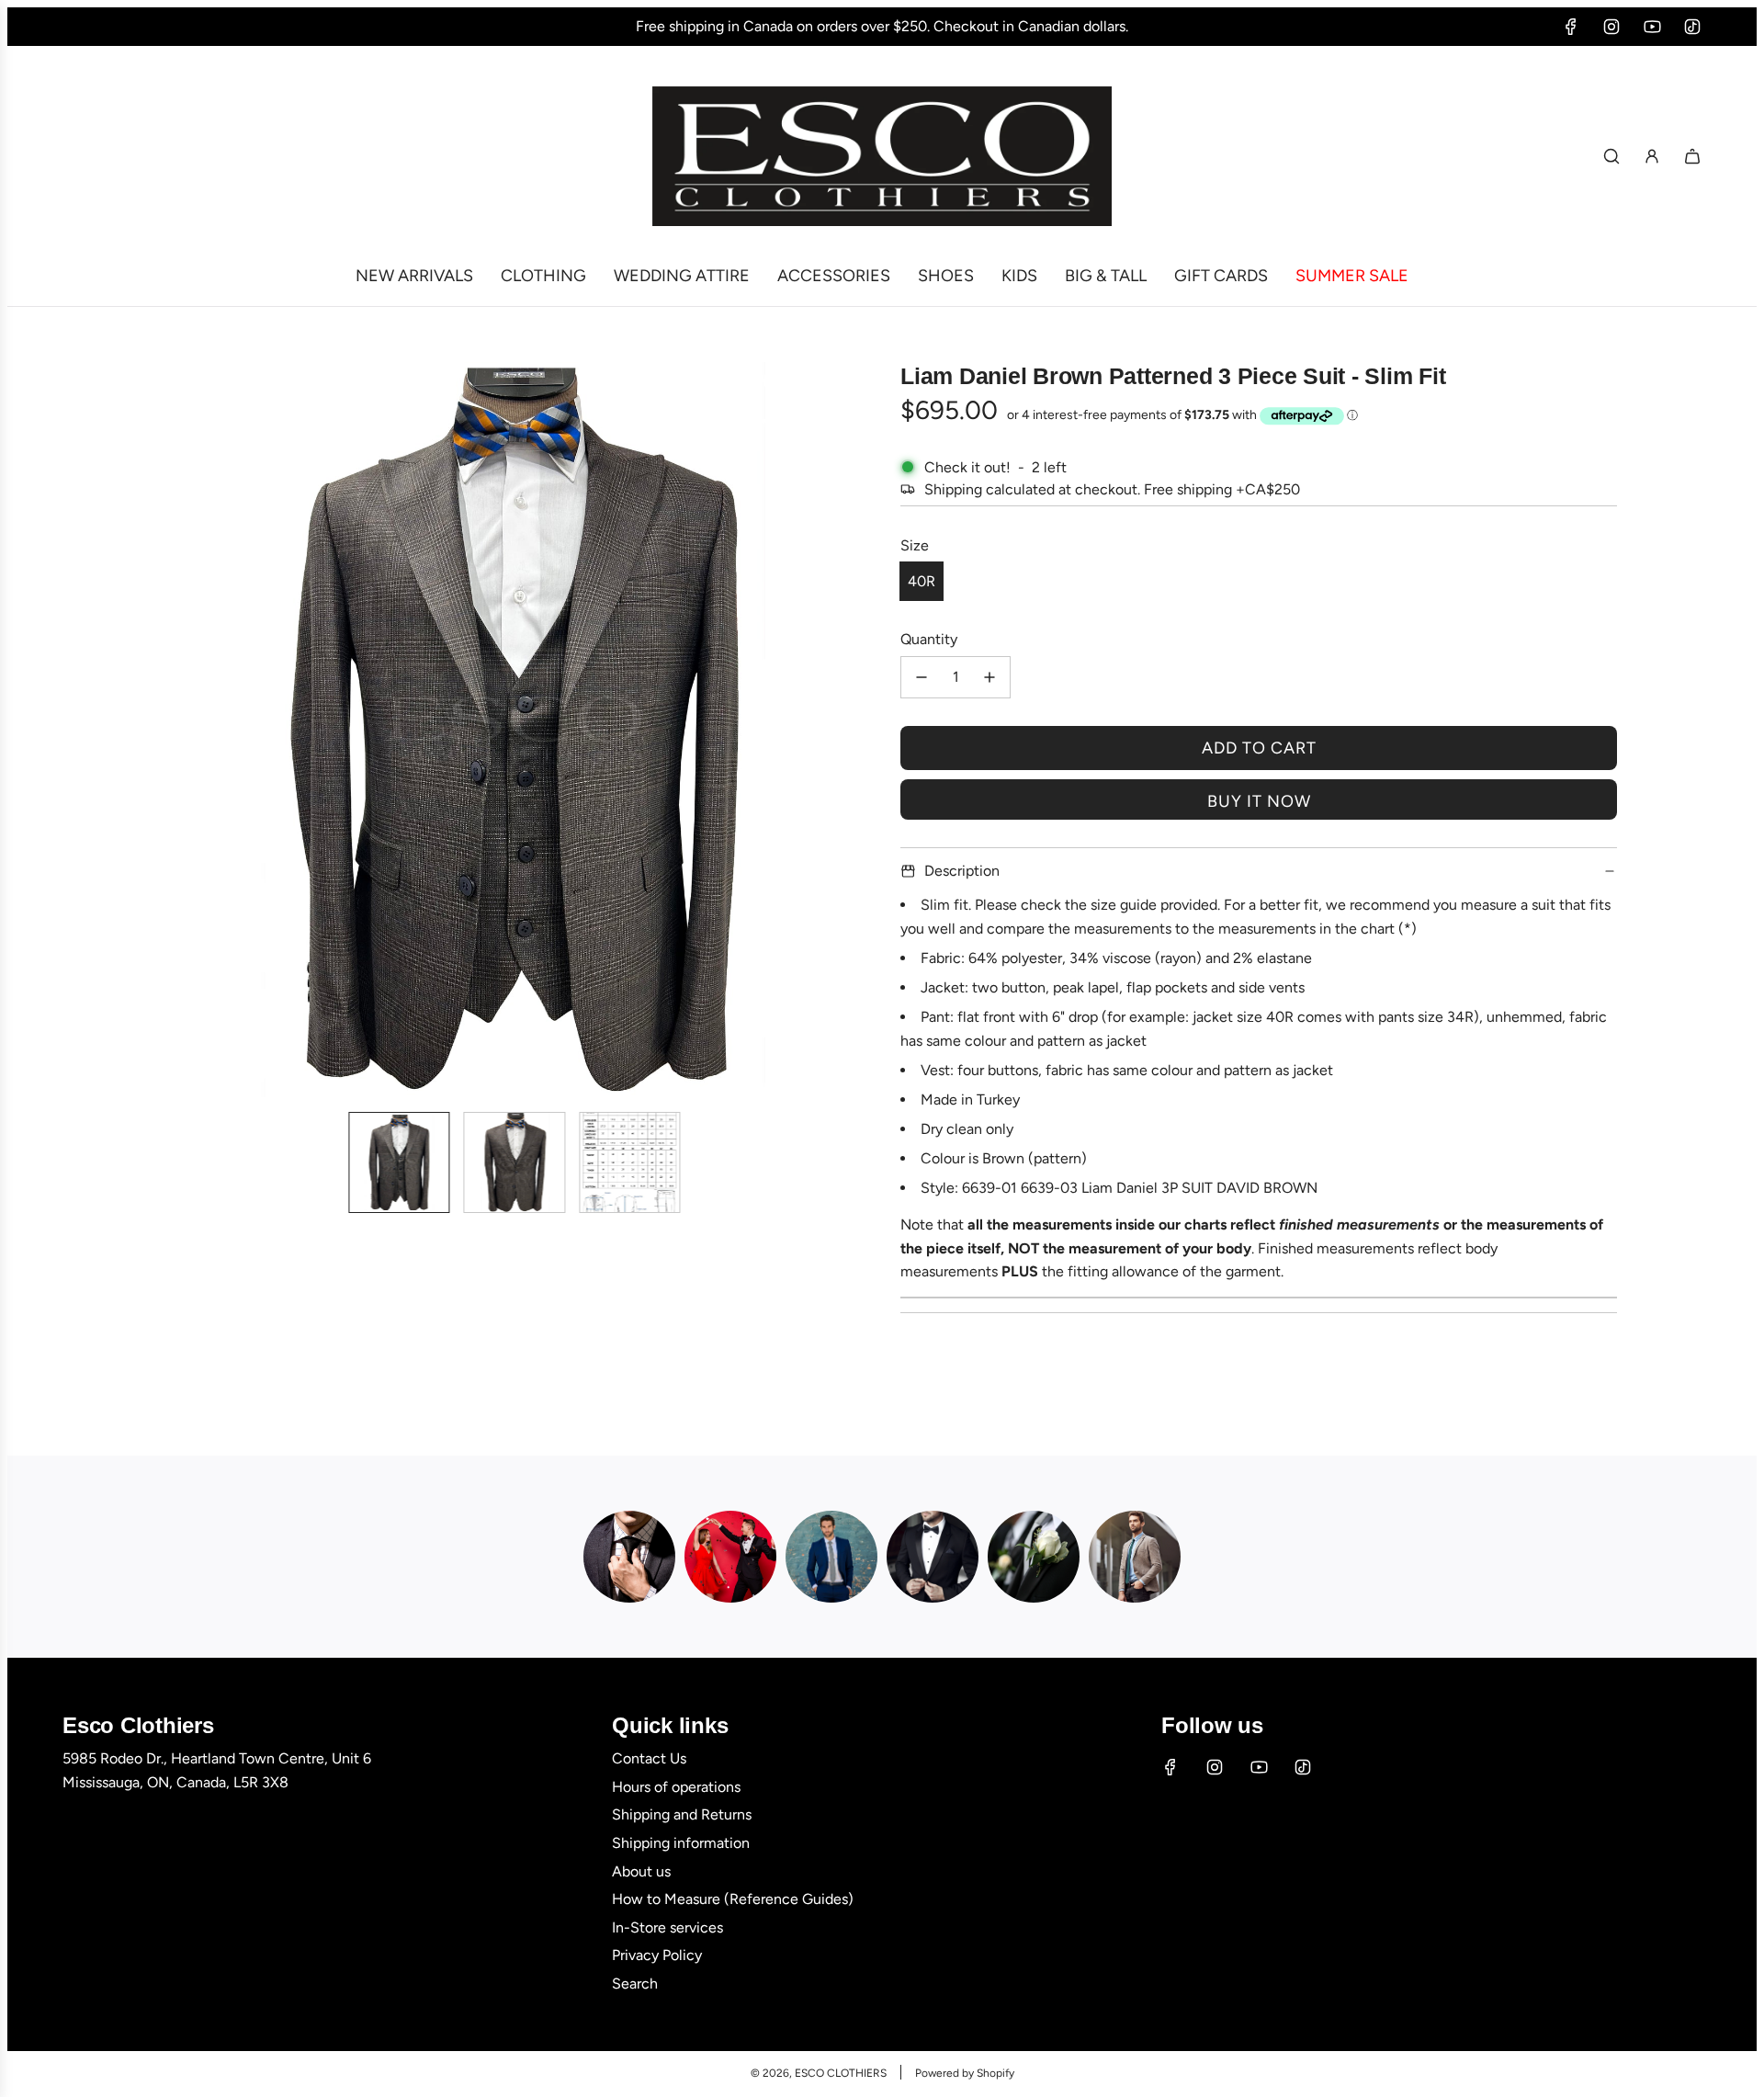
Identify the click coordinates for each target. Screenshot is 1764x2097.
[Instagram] (1611, 27)
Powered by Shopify (965, 2073)
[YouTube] (1652, 27)
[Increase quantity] (989, 677)
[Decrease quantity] (922, 677)
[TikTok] (1692, 27)
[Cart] (1692, 156)
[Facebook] (1571, 27)
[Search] (1611, 156)
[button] (162, 730)
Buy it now (1259, 801)
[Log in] (1652, 156)
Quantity (929, 639)
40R (922, 581)
